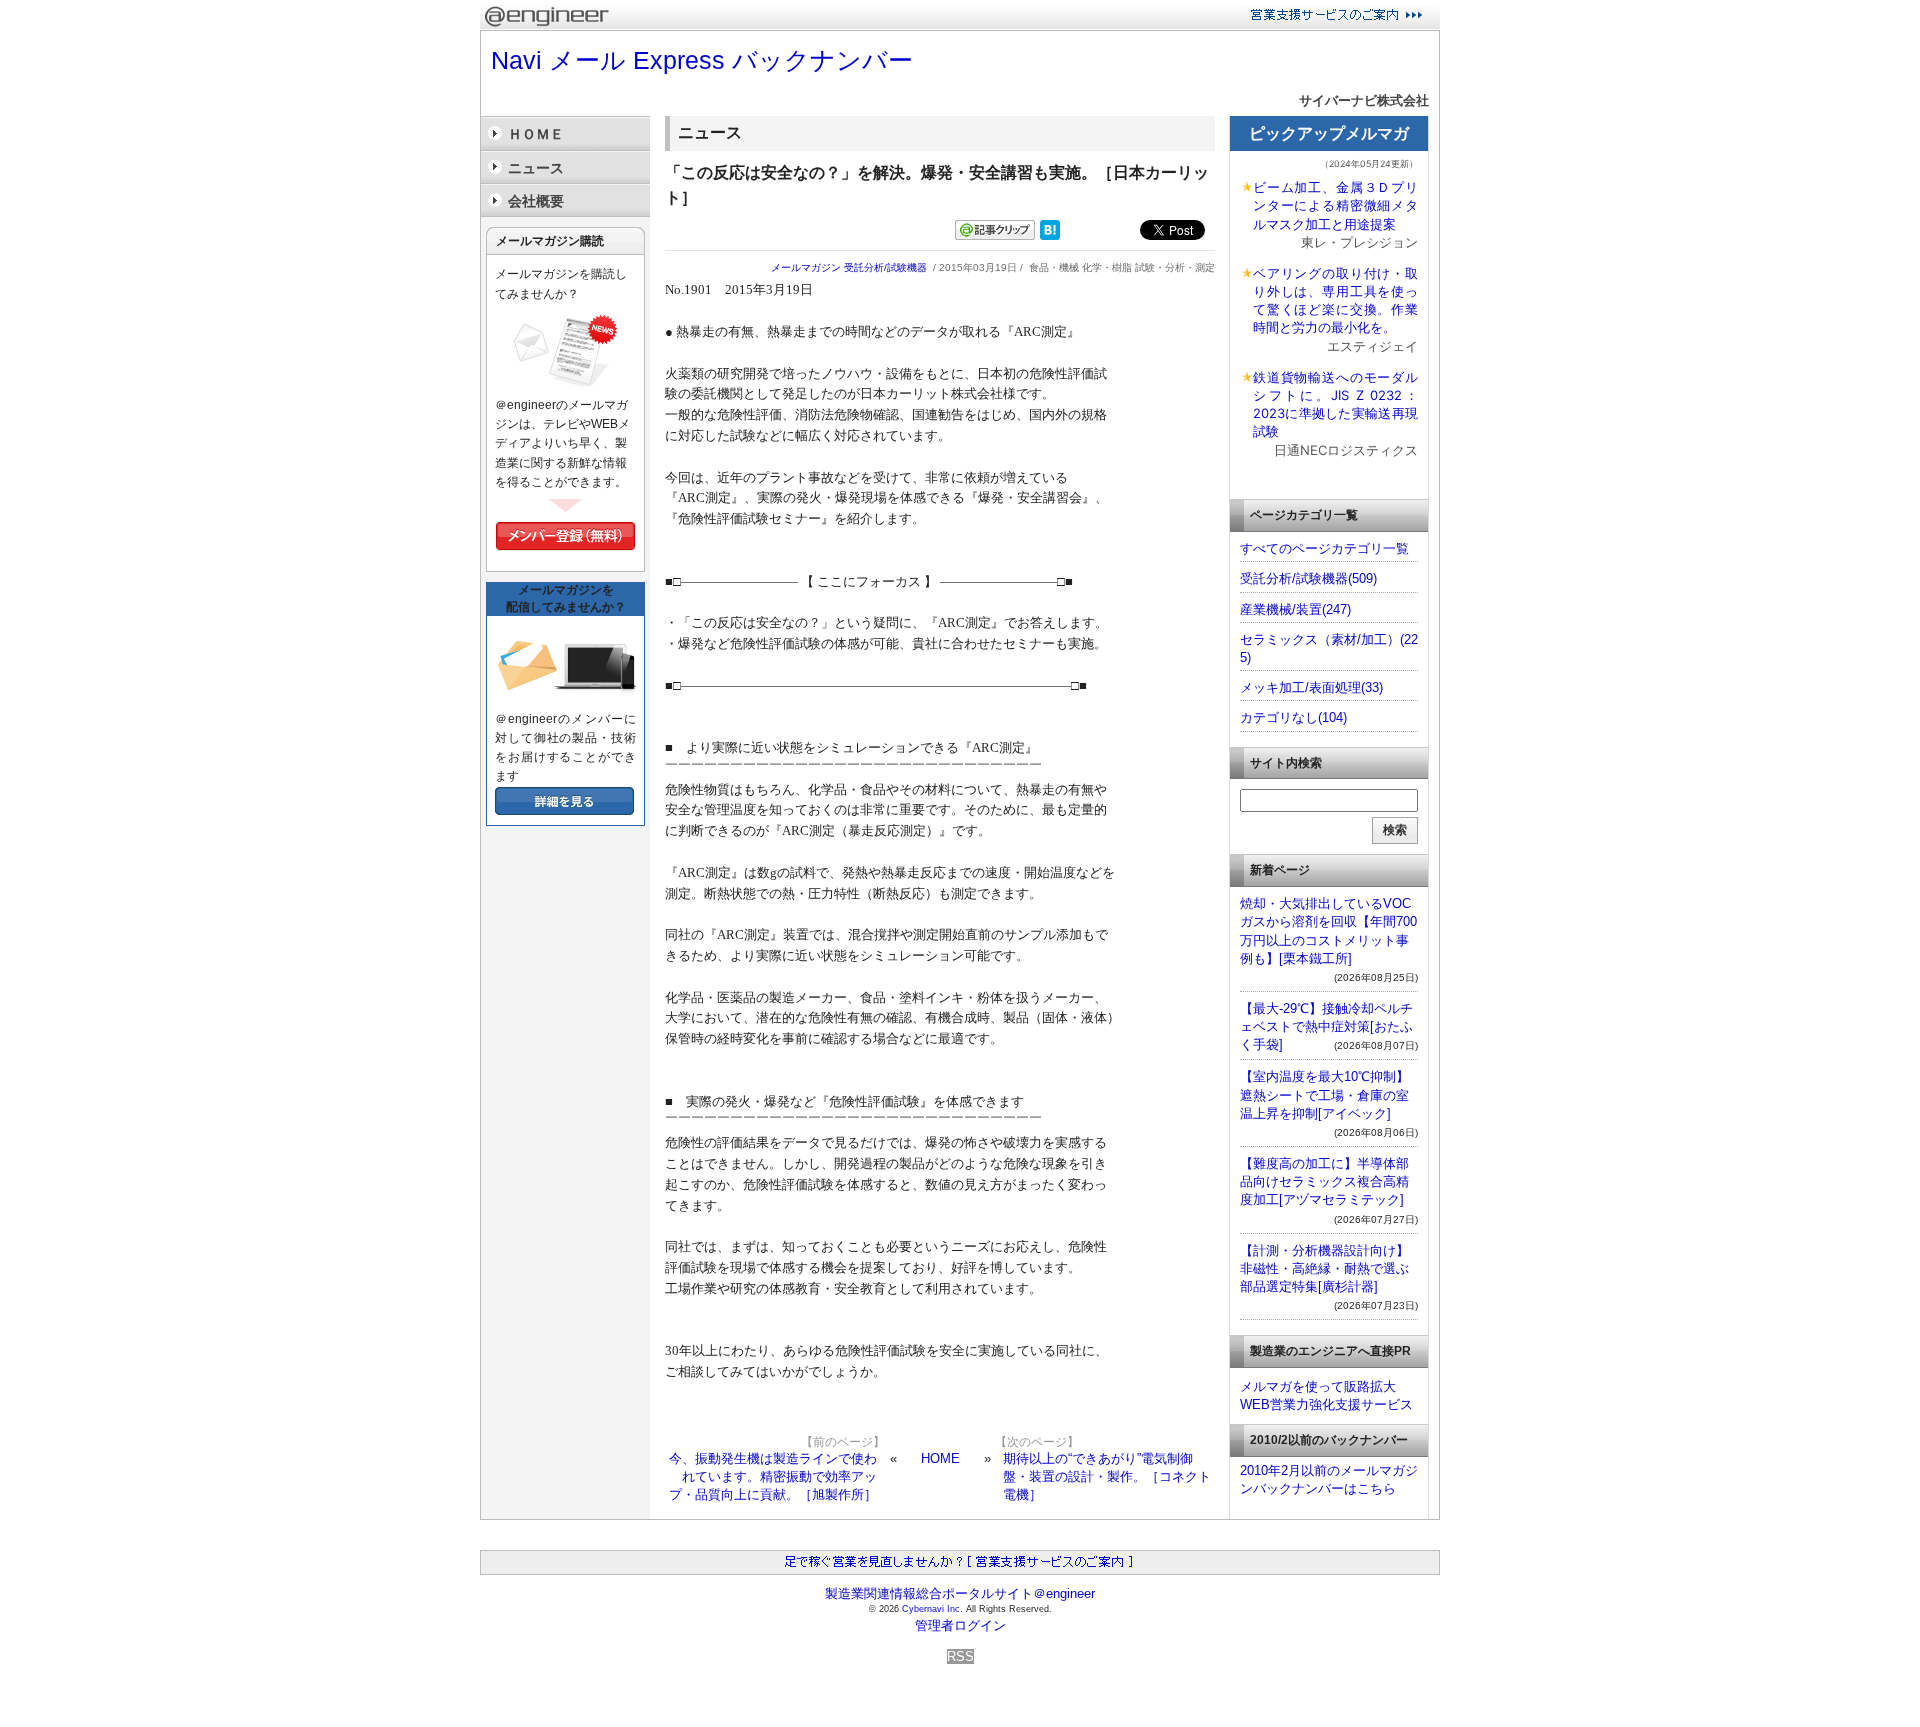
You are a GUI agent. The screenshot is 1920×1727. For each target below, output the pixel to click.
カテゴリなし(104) (1293, 717)
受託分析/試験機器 (885, 267)
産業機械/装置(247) (1295, 609)
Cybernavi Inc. (932, 1609)
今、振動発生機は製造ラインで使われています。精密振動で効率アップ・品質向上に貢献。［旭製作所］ (773, 1476)
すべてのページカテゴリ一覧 (1324, 548)
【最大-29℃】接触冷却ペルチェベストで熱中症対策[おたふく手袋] (1326, 1026)
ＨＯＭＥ (536, 134)
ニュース (536, 168)
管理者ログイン (960, 1625)
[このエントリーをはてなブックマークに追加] (1050, 235)
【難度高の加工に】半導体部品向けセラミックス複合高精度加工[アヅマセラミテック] (1324, 1181)
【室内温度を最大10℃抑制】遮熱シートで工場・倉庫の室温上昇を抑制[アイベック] (1324, 1094)
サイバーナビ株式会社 (1364, 100)
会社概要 (536, 201)
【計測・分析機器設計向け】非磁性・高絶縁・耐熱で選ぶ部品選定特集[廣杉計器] (1324, 1268)
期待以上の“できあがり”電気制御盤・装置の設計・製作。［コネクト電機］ (1107, 1476)
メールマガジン (806, 267)
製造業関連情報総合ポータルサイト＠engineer (960, 1593)
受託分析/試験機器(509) (1308, 578)
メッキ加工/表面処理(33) (1311, 687)
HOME (940, 1458)
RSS (960, 1656)
